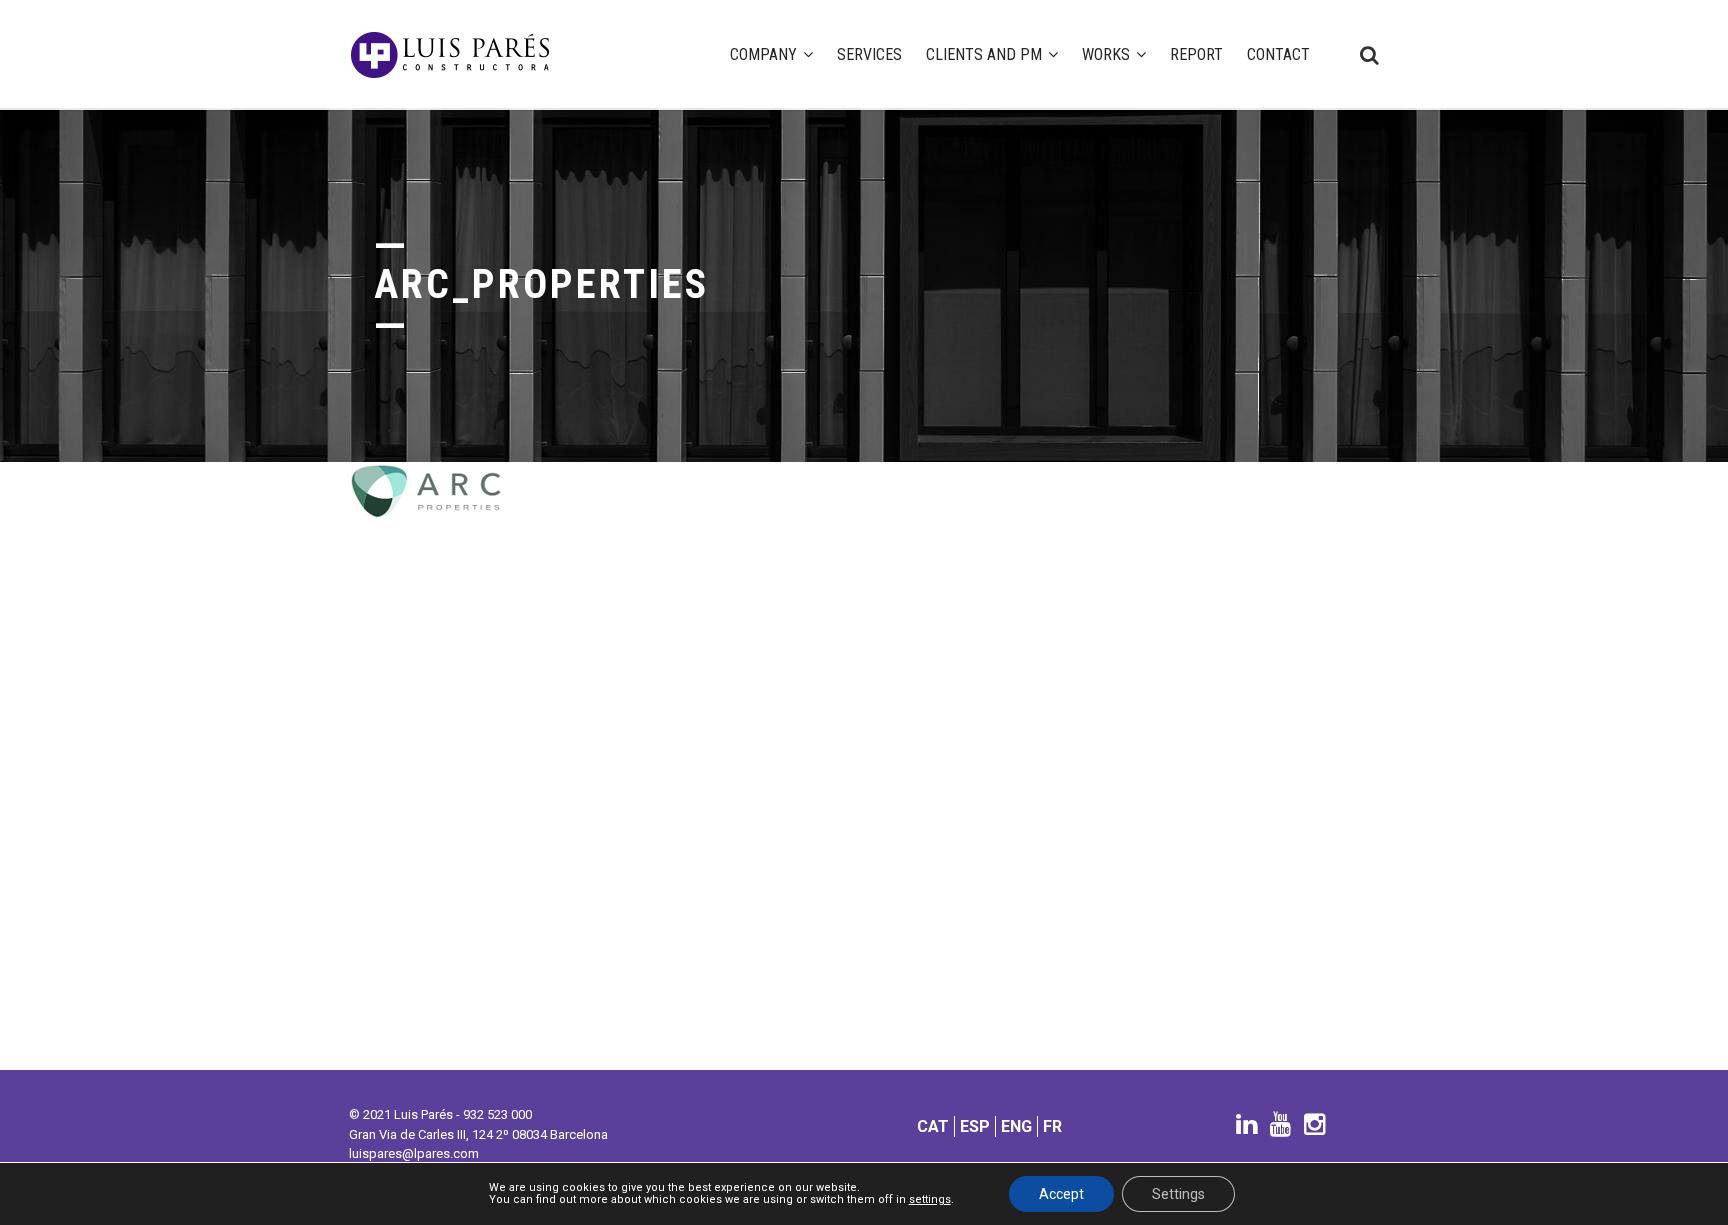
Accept (1061, 1194)
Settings (1178, 1194)
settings (930, 1200)
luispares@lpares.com (414, 1153)
